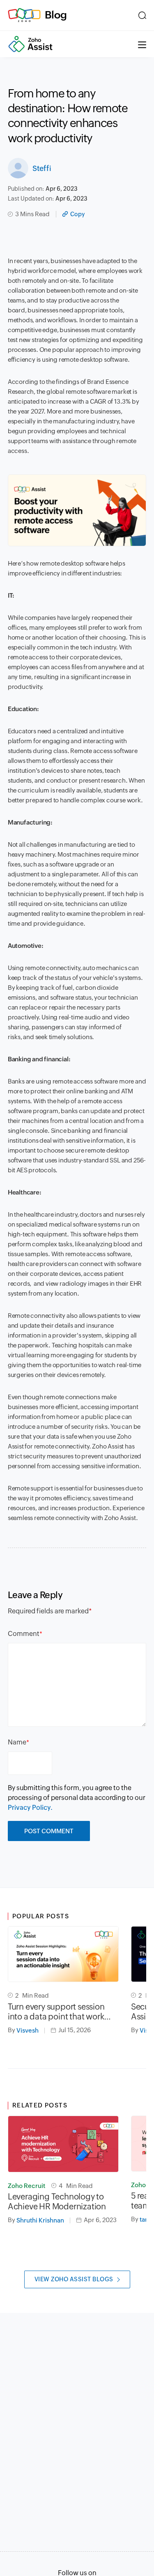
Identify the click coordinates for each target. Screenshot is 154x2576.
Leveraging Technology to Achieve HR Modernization (57, 2201)
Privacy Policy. (30, 1808)
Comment (24, 1634)
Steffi (42, 168)
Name (17, 1742)
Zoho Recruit (26, 2186)
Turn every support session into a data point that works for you (58, 2012)
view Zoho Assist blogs (74, 2279)
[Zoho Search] (142, 15)
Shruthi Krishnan (40, 2220)
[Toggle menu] (142, 44)
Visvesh (28, 2030)
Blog (56, 15)
